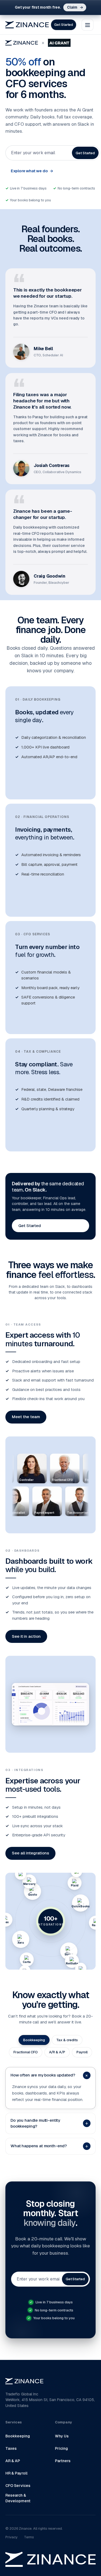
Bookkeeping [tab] (34, 2040)
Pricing (61, 2448)
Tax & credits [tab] (67, 2040)
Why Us (62, 2436)
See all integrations (30, 1853)
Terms (29, 2537)
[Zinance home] (27, 25)
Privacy (11, 2537)
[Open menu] (88, 25)
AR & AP (13, 2461)
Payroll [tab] (82, 2052)
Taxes (11, 2448)
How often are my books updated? (50, 2075)
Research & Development (18, 2498)
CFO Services (18, 2486)
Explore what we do (32, 171)
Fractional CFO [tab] (25, 2052)
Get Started (64, 25)
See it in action (26, 1636)
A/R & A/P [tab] (57, 2052)
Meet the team (26, 1417)
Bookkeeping (18, 2436)
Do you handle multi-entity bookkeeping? (49, 2123)
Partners (63, 2461)
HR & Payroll (16, 2473)
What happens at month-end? (49, 2146)
